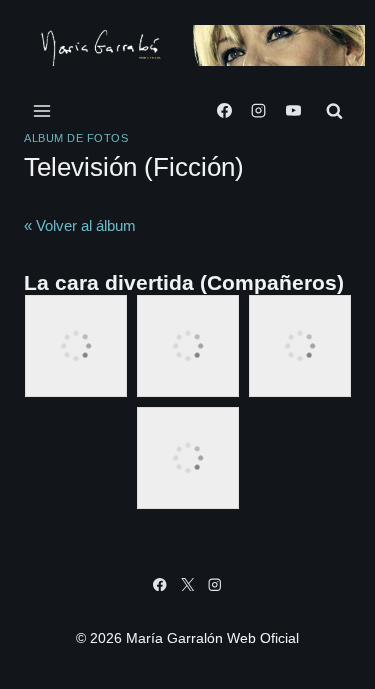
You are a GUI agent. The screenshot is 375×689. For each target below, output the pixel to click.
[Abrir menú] (42, 110)
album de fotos (76, 138)
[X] (187, 584)
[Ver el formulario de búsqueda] (334, 110)
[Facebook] (224, 111)
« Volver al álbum (80, 225)
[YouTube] (293, 111)
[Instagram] (259, 111)
